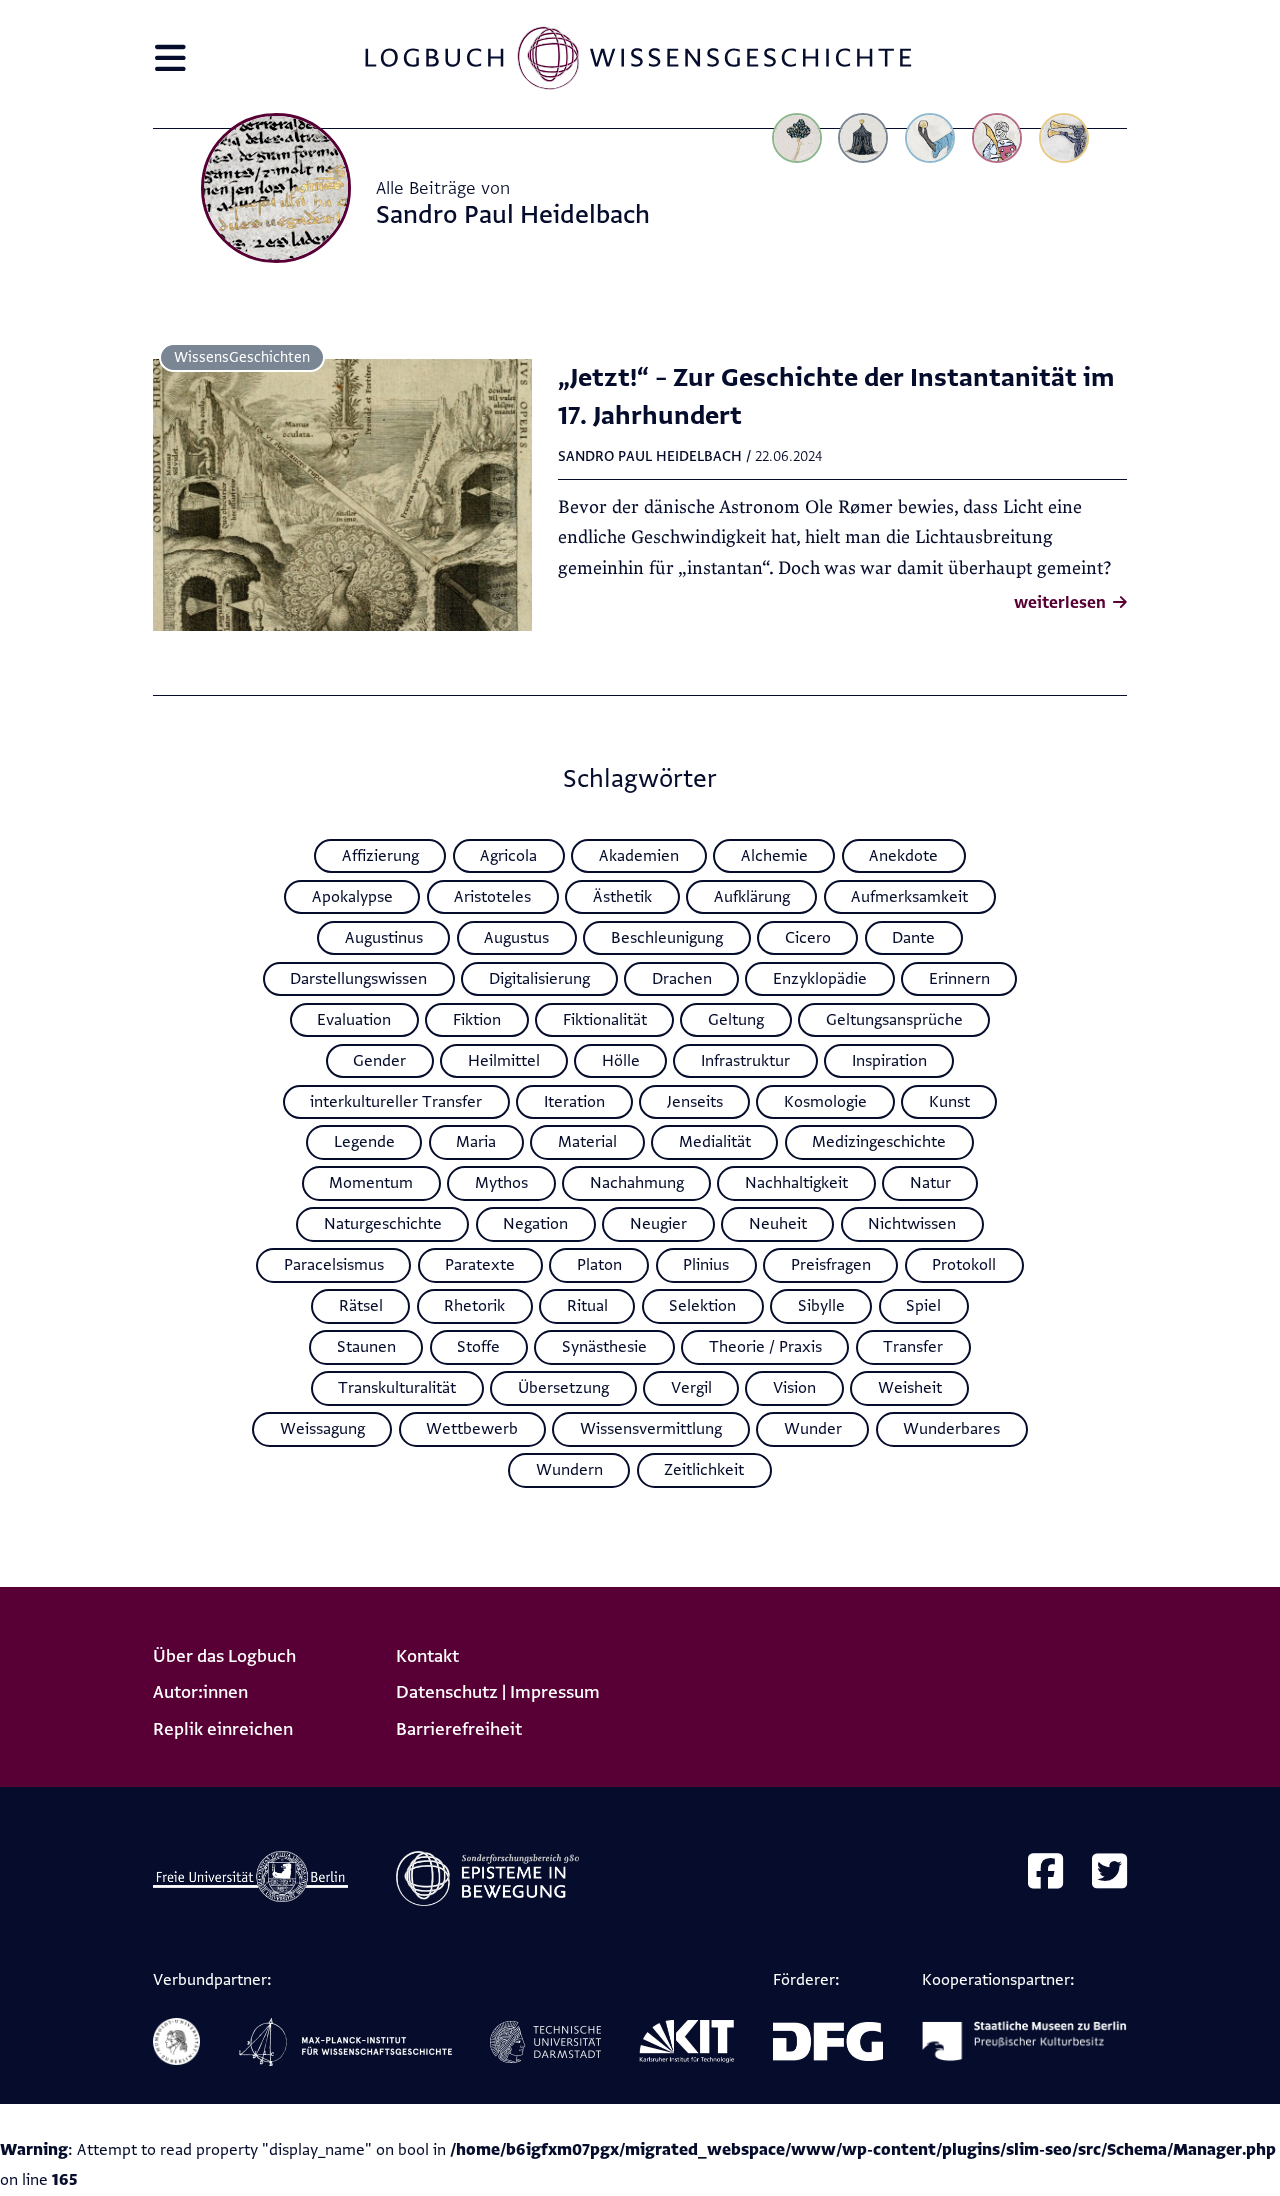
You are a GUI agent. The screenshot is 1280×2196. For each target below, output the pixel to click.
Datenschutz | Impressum (498, 1692)
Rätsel (361, 1306)
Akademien (639, 856)
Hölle (621, 1061)
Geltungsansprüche (894, 1020)
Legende (364, 1142)
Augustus (516, 938)
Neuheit (778, 1224)
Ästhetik (622, 897)
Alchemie (774, 856)
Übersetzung (563, 1388)
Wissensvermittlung (651, 1429)
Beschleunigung (667, 938)
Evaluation (354, 1020)
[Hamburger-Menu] (170, 66)
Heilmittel (504, 1061)
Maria (476, 1142)
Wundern (569, 1470)
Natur (930, 1183)
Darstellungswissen (358, 979)
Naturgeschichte (383, 1224)
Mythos (501, 1183)
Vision (794, 1388)
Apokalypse (352, 897)
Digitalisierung (539, 979)
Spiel (923, 1306)
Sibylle (821, 1306)
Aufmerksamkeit (909, 897)
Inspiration (889, 1061)
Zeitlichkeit (704, 1470)
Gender (379, 1061)
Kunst (949, 1102)
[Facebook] (1045, 1874)
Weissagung (322, 1429)
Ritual (587, 1306)
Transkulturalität (397, 1388)
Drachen (682, 979)
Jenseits (695, 1102)
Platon (599, 1265)
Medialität (715, 1142)
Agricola (508, 856)
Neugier (658, 1224)
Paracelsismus (334, 1265)
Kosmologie (825, 1102)
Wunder (813, 1429)
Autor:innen (200, 1692)
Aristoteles (492, 897)
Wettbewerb (472, 1429)
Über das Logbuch (224, 1656)
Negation (535, 1224)
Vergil (691, 1388)
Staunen (366, 1347)
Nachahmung (637, 1183)
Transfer (913, 1347)
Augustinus (384, 938)
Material (587, 1142)
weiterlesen (1062, 603)
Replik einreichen (223, 1729)
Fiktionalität (605, 1020)
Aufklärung (752, 897)
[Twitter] (1109, 1874)
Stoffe (478, 1347)
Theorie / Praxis (765, 1347)
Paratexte (480, 1265)
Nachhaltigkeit (796, 1183)
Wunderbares (951, 1429)
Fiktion (477, 1020)
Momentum (371, 1183)
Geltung (736, 1020)
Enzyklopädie (820, 979)
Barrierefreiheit (459, 1729)
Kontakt (427, 1656)
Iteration (574, 1102)
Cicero (808, 938)
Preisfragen (831, 1265)
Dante (913, 938)
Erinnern (959, 979)
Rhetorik (474, 1306)
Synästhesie (604, 1347)
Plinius (706, 1265)
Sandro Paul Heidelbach (650, 456)
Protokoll (964, 1265)
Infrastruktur (745, 1061)
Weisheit (910, 1388)
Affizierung (380, 856)
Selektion (702, 1306)
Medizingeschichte (879, 1142)
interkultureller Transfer (396, 1102)
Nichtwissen (912, 1224)
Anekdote (903, 856)
